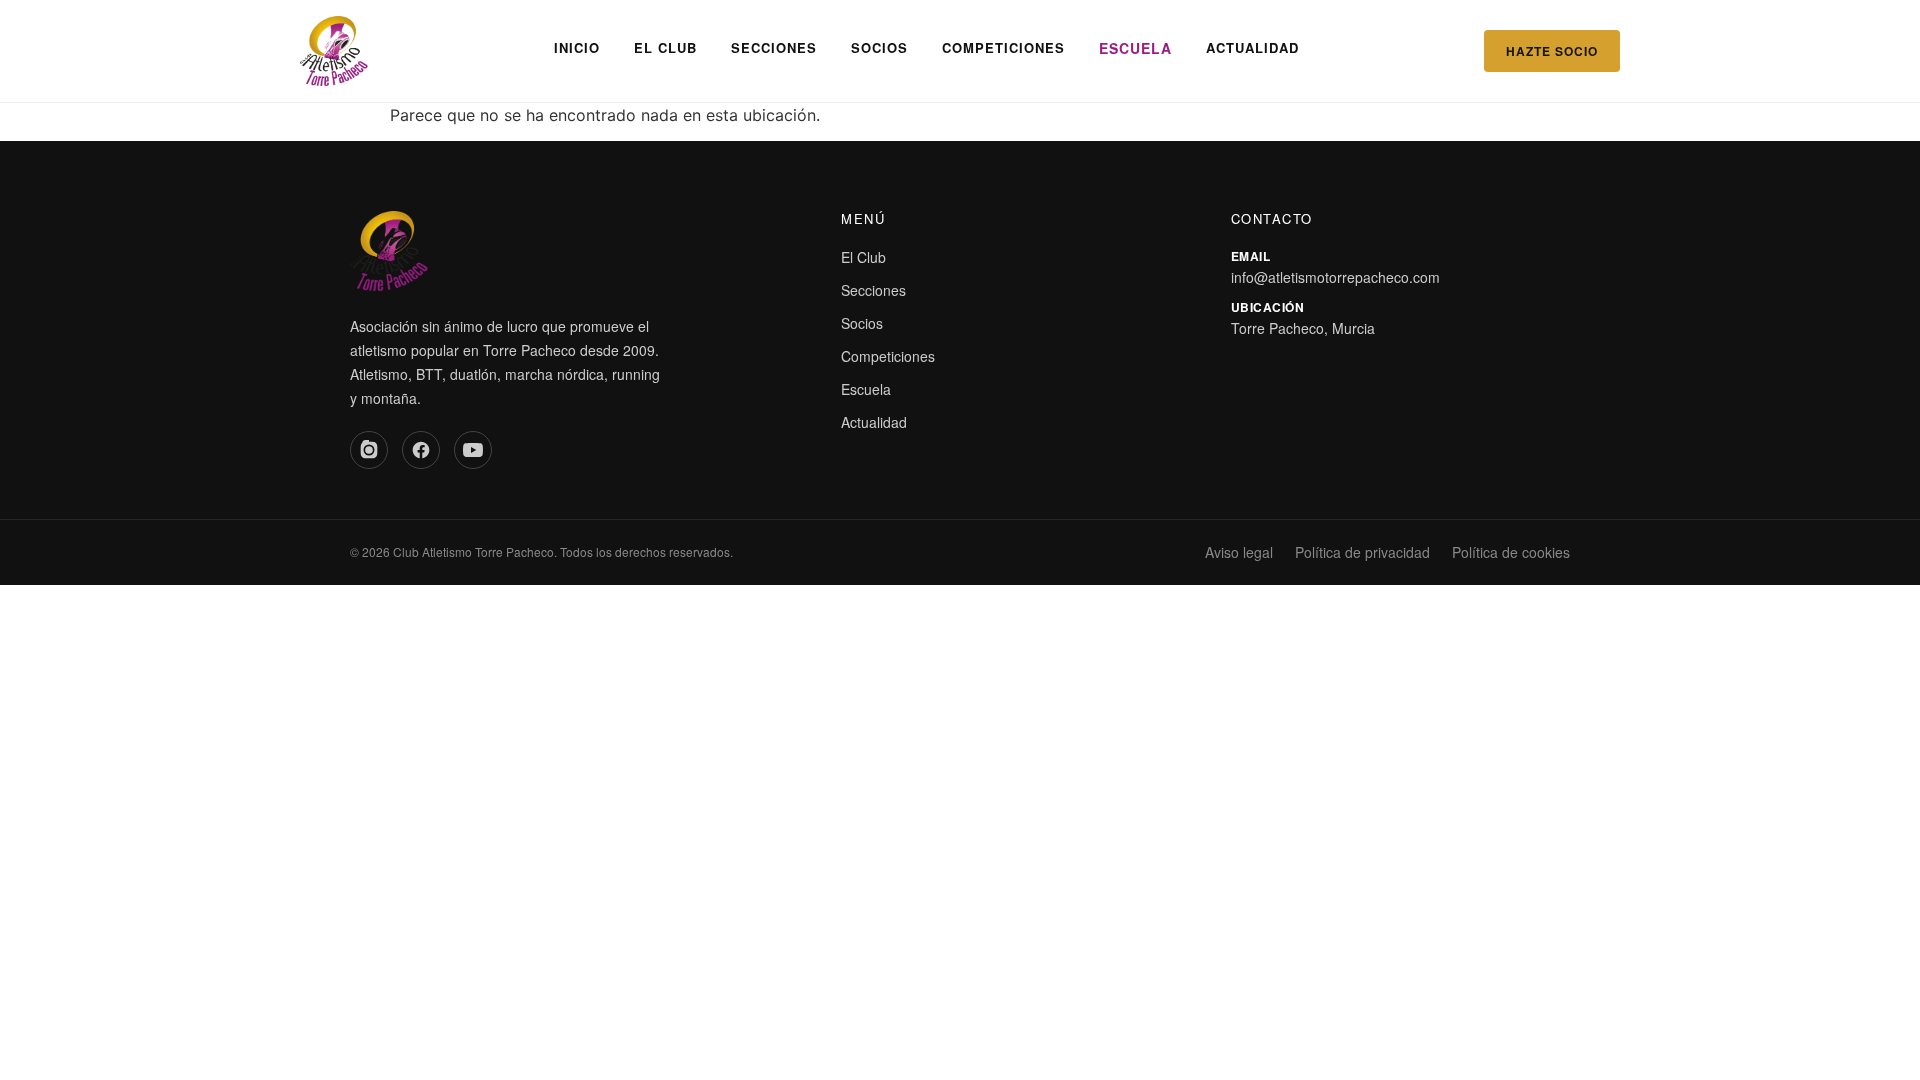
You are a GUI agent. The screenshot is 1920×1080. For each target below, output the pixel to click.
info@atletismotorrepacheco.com (1335, 277)
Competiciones (1003, 47)
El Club (665, 47)
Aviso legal (1239, 552)
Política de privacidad (1362, 552)
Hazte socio (1552, 51)
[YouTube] (473, 450)
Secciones (774, 47)
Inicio (577, 47)
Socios (879, 47)
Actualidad (1252, 47)
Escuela (1135, 48)
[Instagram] (369, 450)
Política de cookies (1511, 552)
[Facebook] (421, 450)
